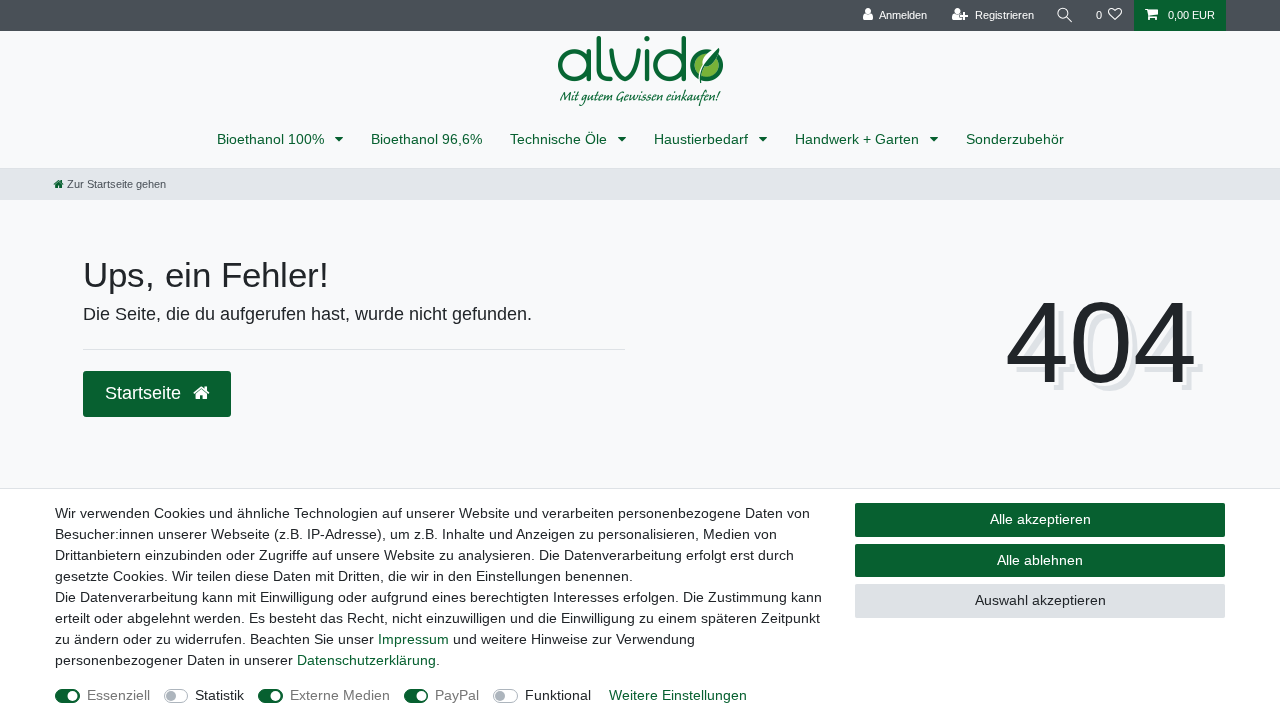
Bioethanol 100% (272, 139)
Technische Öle (560, 139)
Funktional (558, 695)
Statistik (219, 695)
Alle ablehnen (1040, 560)
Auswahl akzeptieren (1040, 600)
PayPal (457, 695)
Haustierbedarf (703, 139)
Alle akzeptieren (1040, 519)
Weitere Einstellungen (678, 695)
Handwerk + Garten (859, 139)
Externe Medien (340, 695)
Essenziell (118, 695)
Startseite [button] (145, 393)
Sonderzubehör (1015, 139)
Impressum (413, 639)
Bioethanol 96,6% (426, 139)
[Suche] (1065, 15)
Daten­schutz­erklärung (366, 660)
